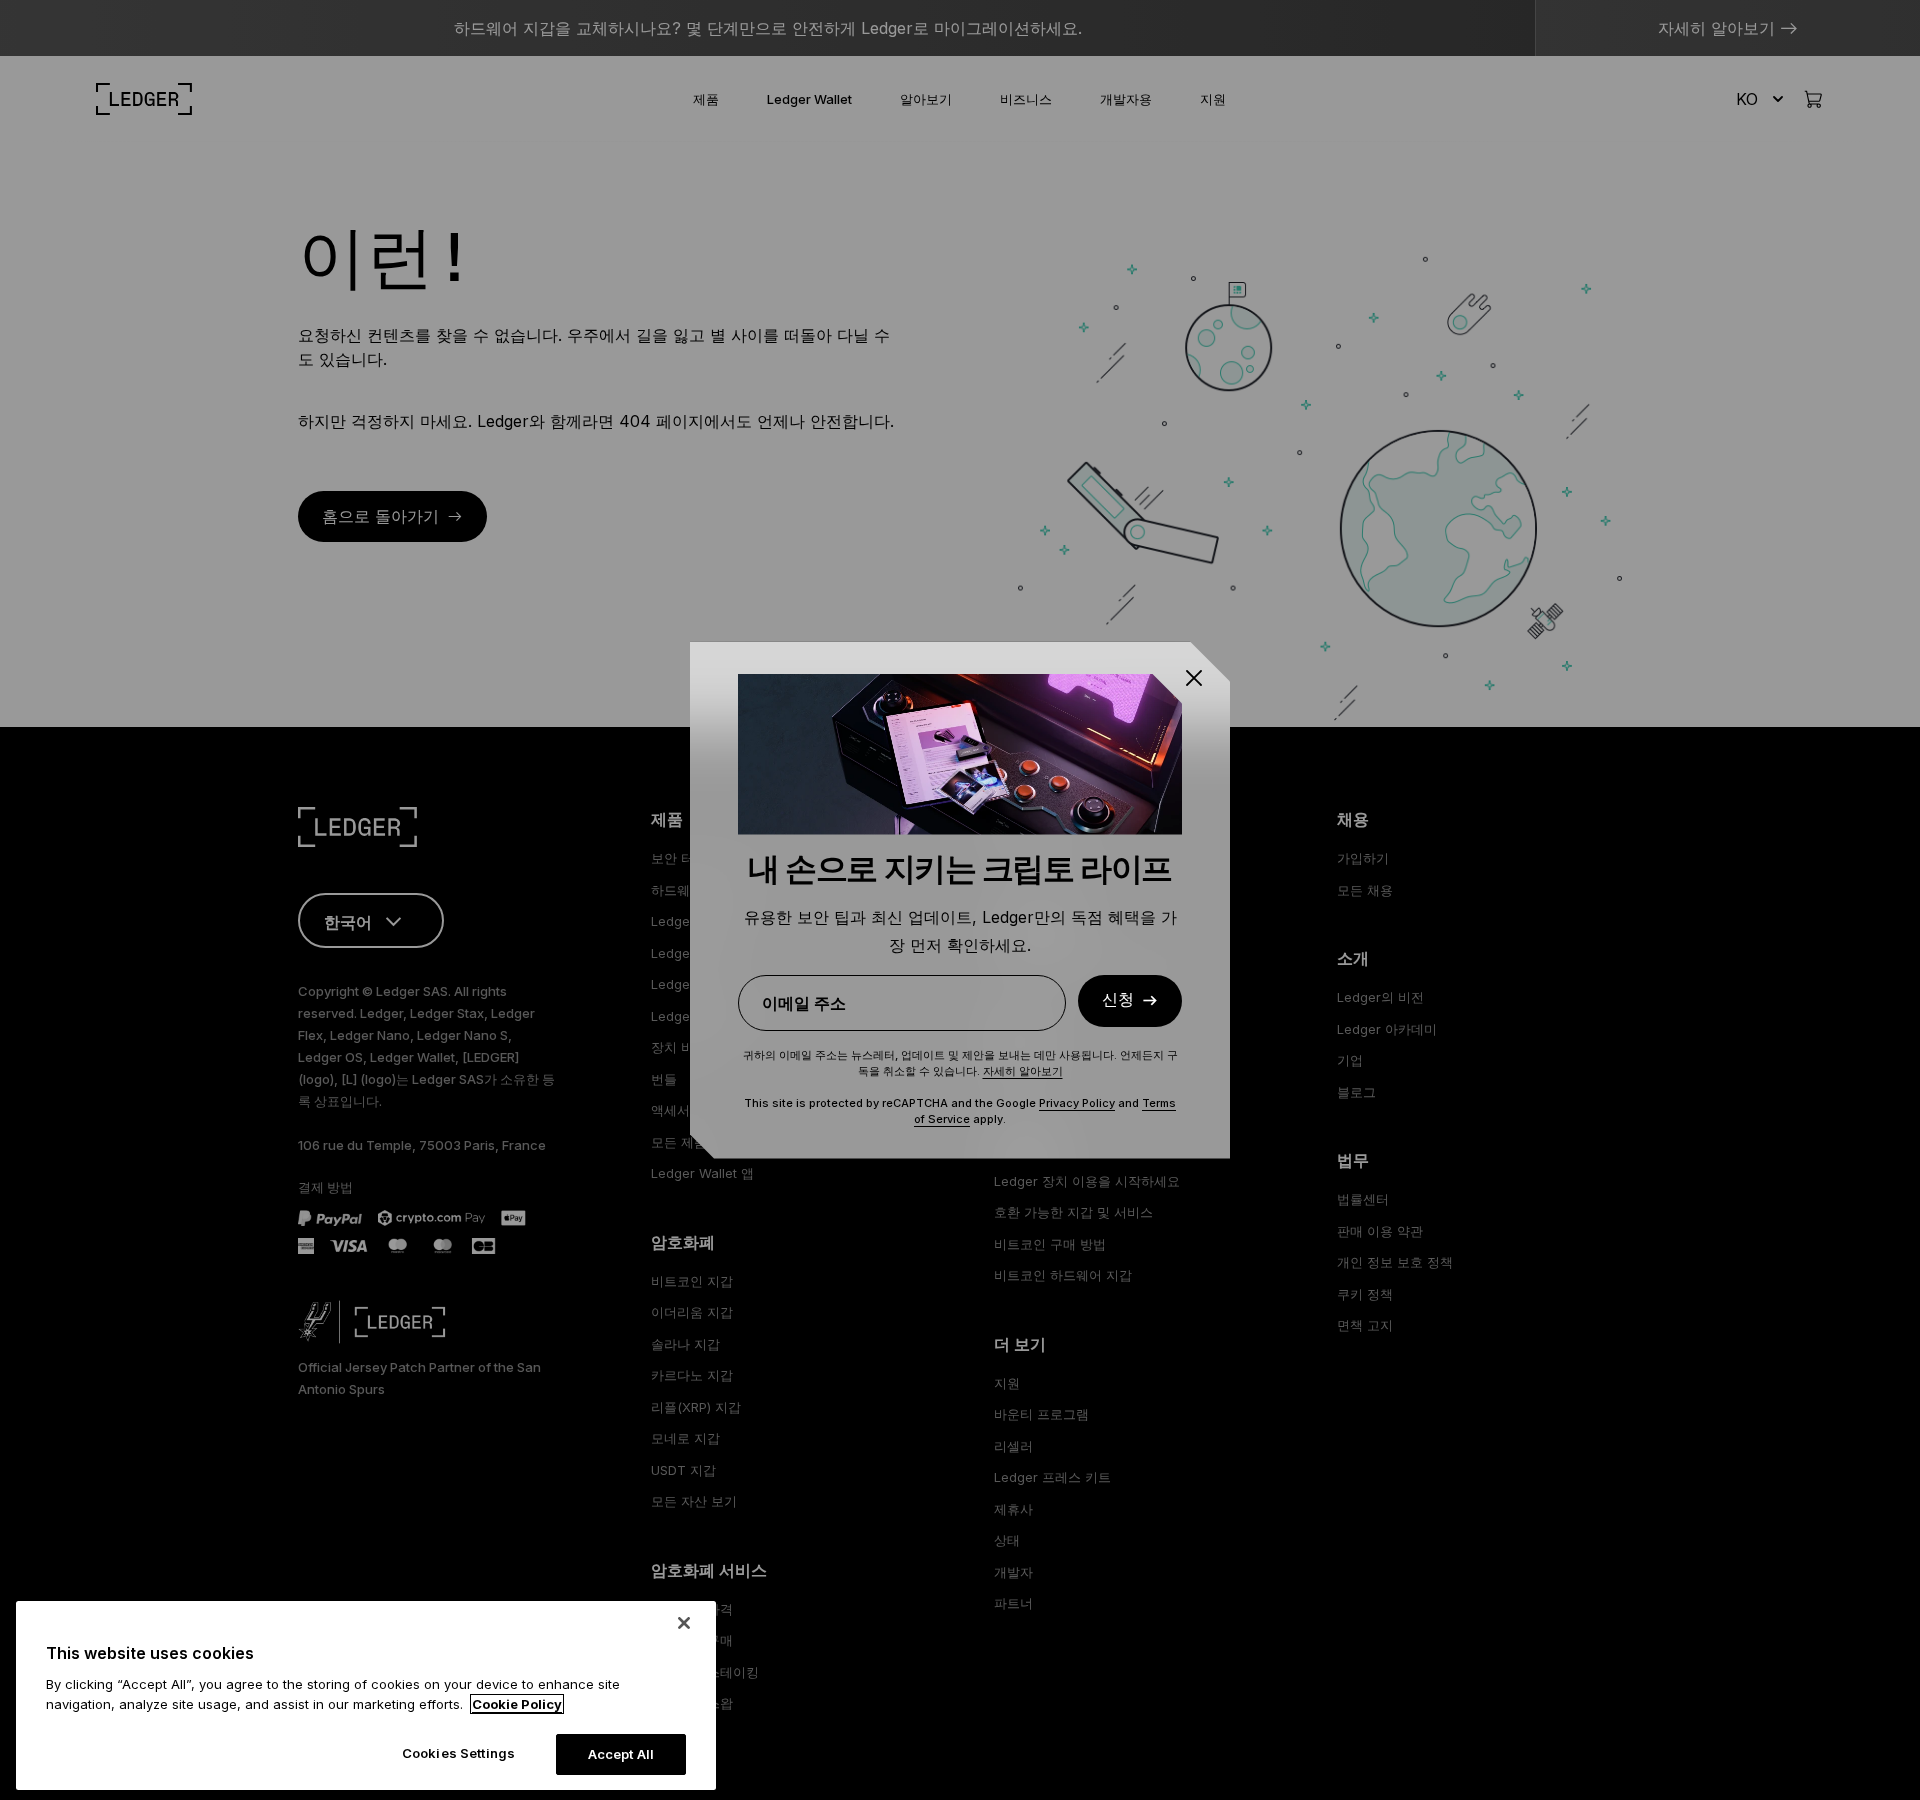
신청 (1118, 999)
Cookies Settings (458, 1753)
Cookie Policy (517, 1704)
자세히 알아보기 (1023, 1071)
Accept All (621, 1754)
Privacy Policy (1077, 1103)
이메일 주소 (804, 1003)
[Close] (684, 1623)
